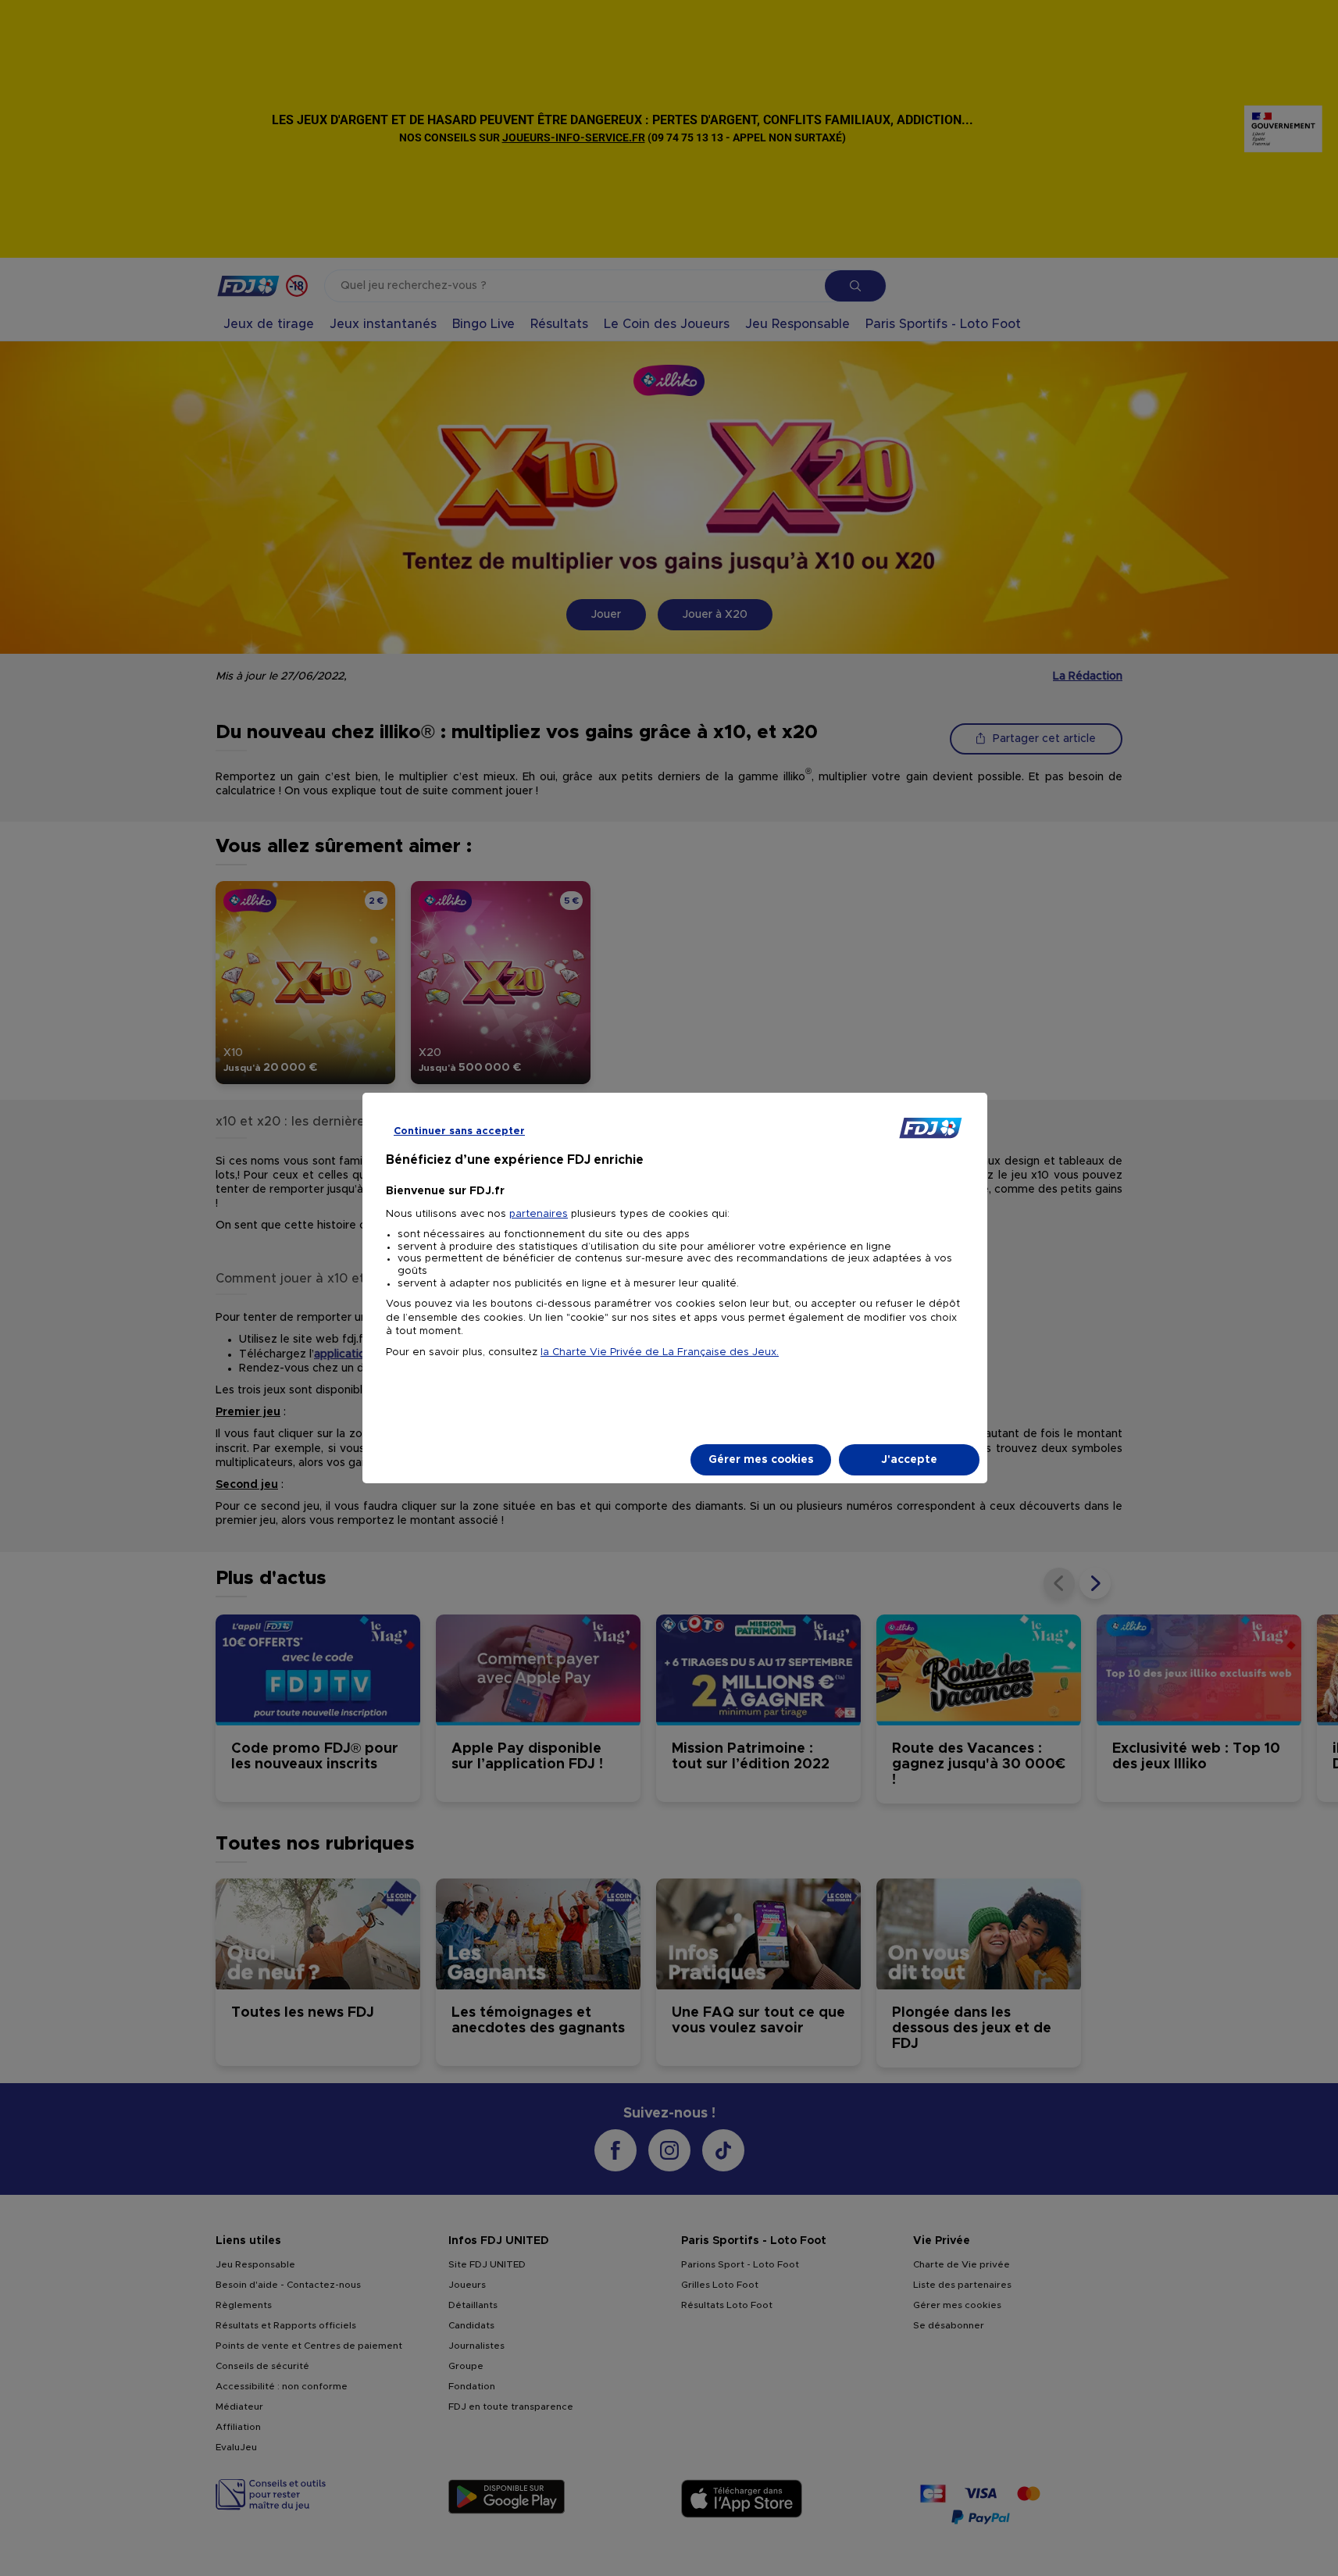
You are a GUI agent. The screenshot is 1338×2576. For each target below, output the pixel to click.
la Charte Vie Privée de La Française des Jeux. (660, 1352)
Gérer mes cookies (761, 1460)
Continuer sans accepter (459, 1131)
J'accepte (909, 1460)
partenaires (539, 1214)
